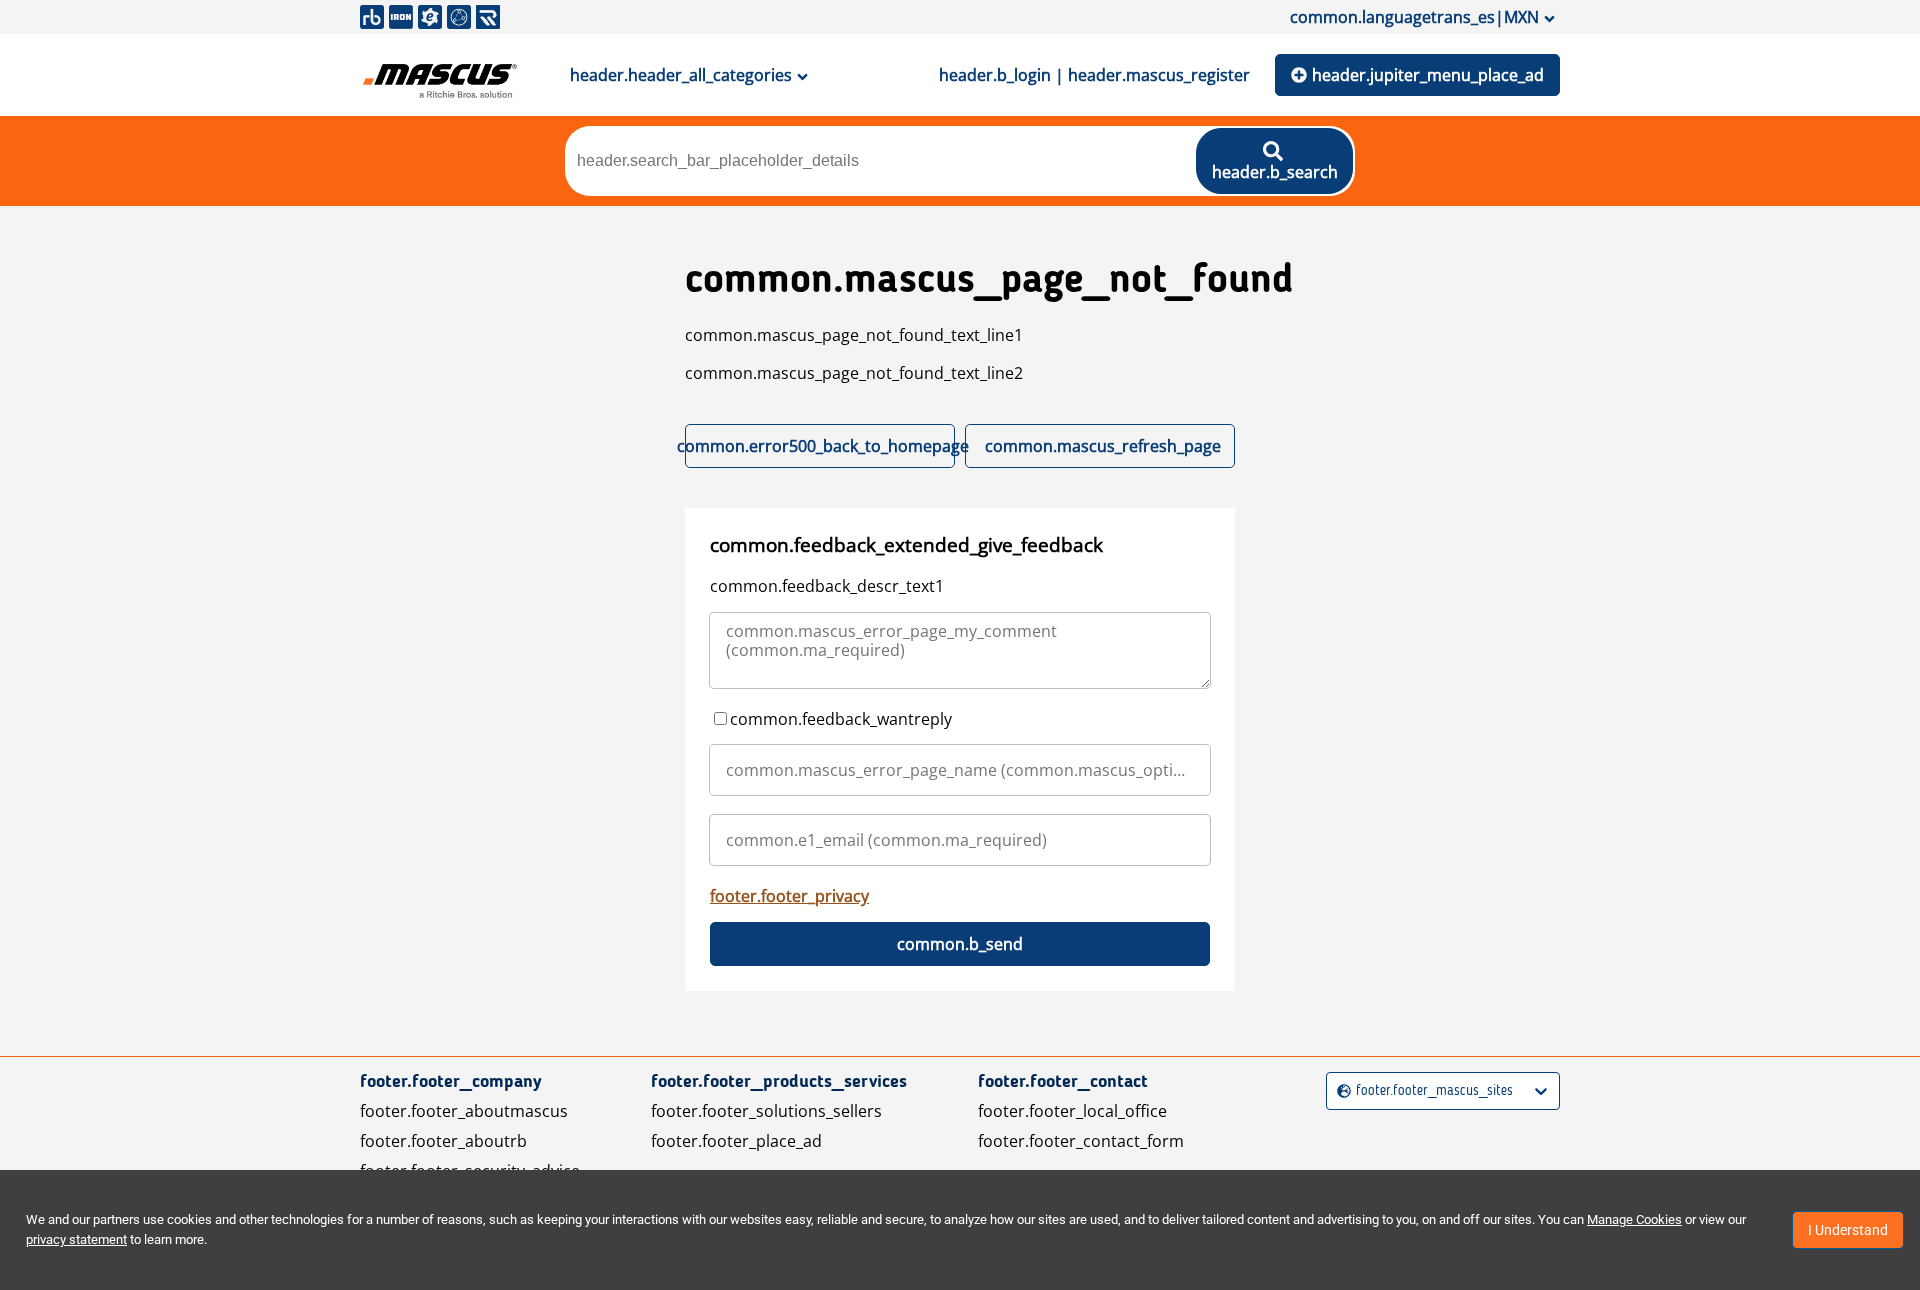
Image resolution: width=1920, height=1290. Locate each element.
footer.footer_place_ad (736, 1141)
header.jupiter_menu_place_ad (1428, 75)
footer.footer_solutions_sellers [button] (766, 1111)
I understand (1848, 1230)
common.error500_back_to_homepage (820, 446)
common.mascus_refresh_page (1103, 446)
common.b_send (960, 944)
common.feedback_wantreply (841, 719)
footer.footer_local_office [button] (1072, 1111)
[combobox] (1339, 1091)
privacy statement (76, 1239)
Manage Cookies (1634, 1219)
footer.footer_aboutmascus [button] (464, 1111)
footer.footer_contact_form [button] (1081, 1141)
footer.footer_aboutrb (443, 1141)
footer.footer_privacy (789, 896)
